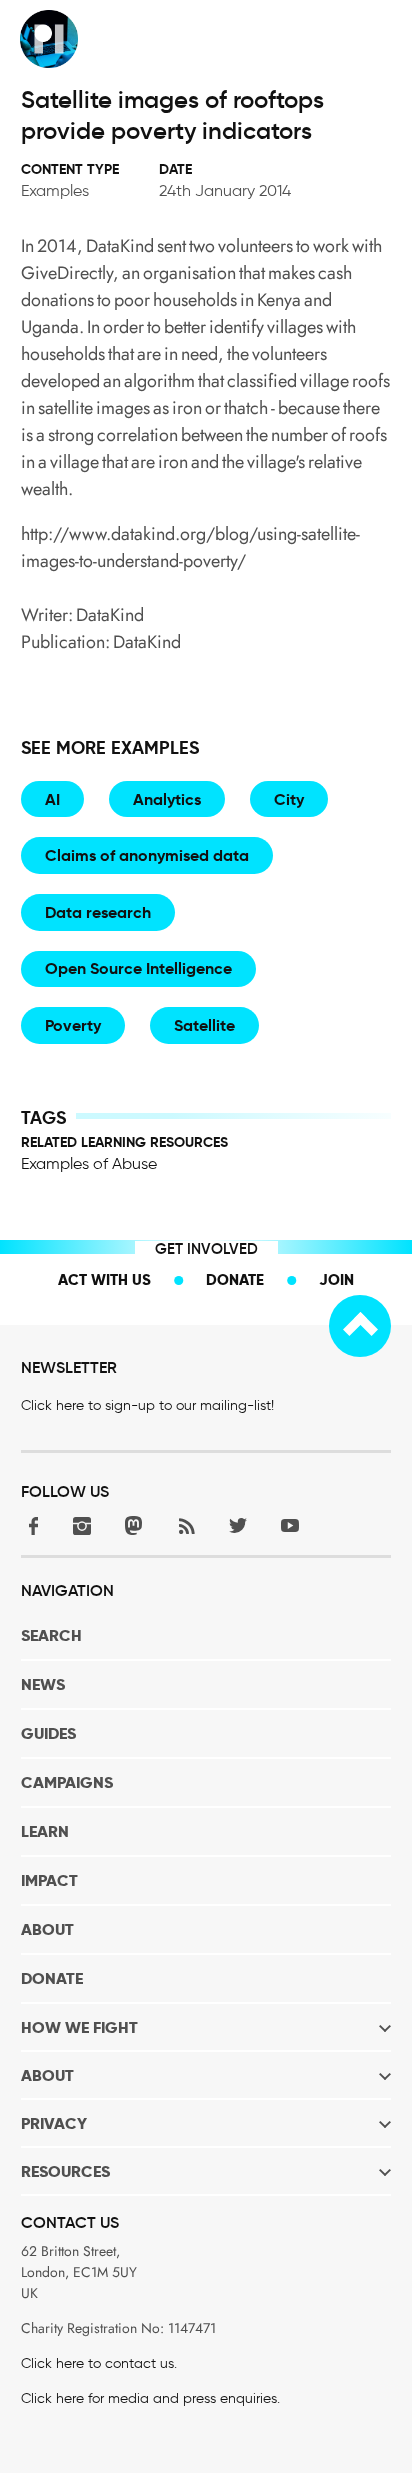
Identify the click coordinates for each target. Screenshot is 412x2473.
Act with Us (104, 1279)
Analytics (167, 799)
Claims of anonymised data (147, 855)
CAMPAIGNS (67, 1782)
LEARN (45, 1831)
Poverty (73, 1025)
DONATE (52, 1978)
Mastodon (134, 1525)
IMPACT (49, 1880)
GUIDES (48, 1733)
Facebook (30, 1525)
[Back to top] (360, 1326)
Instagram (82, 1525)
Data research (98, 912)
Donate (235, 1279)
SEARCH (51, 1635)
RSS (186, 1525)
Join (336, 1279)
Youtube (290, 1525)
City (289, 799)
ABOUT (47, 1929)
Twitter (238, 1525)
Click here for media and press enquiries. (150, 2398)
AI (52, 799)
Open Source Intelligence (138, 968)
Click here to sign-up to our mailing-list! (147, 1405)
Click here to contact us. (99, 2363)
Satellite (204, 1025)
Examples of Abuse (89, 1163)
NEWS (43, 1684)
